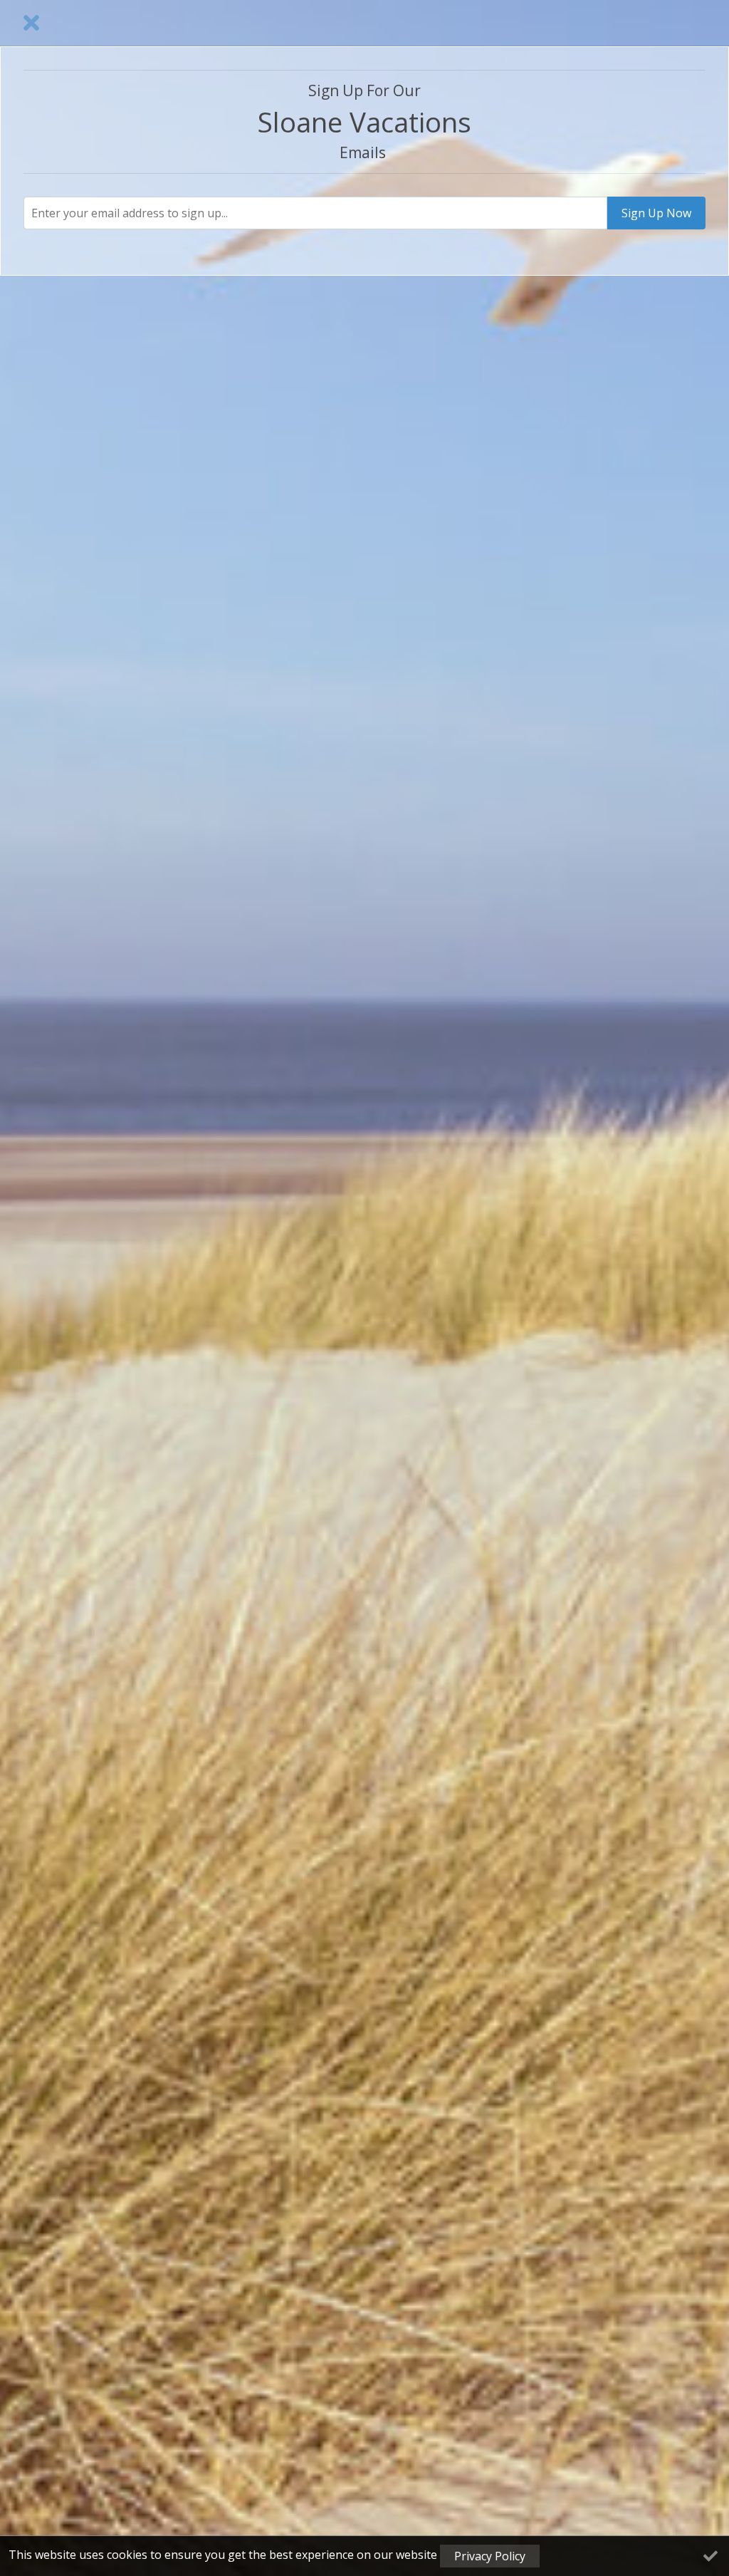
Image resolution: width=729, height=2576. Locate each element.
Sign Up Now (656, 213)
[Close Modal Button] (31, 23)
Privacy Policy (490, 2556)
